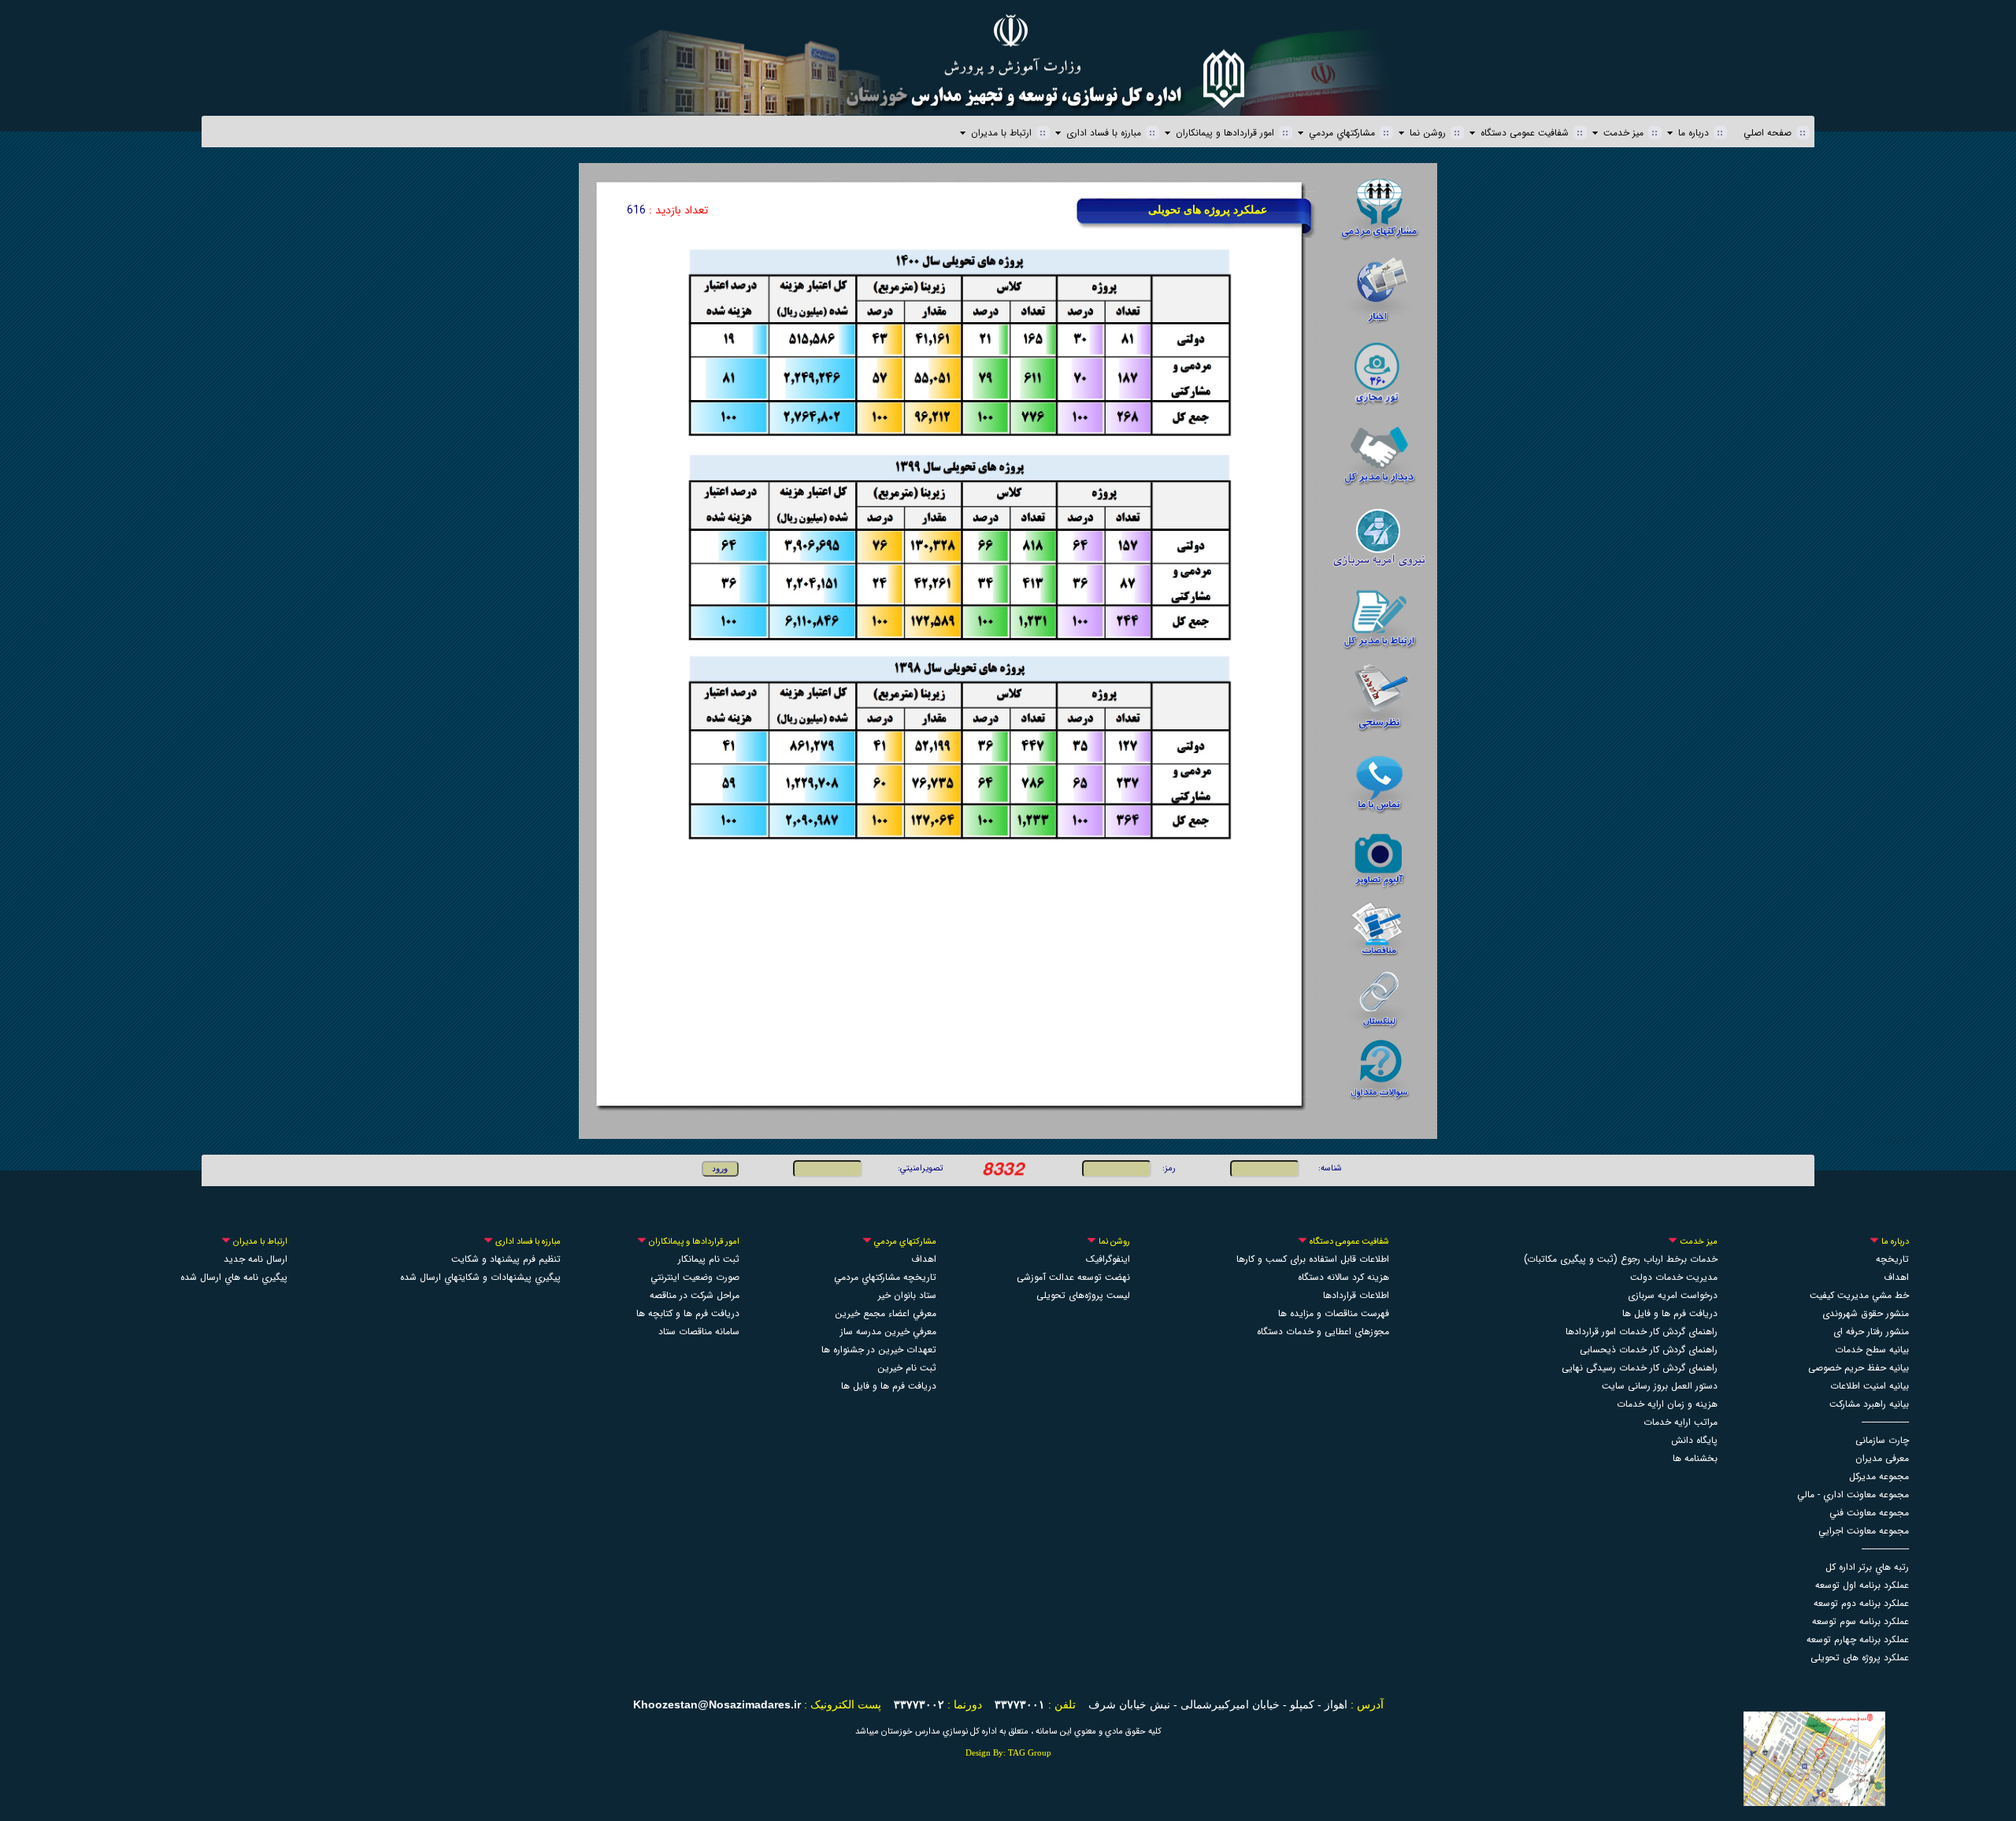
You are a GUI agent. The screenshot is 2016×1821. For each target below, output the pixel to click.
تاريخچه (1892, 1259)
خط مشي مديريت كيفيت (1859, 1295)
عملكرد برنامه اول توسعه (1862, 1585)
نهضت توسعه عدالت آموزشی (1073, 1277)
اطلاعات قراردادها (1356, 1295)
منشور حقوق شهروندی (1866, 1313)
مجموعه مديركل (1879, 1476)
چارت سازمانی (1882, 1440)
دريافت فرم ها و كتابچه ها (688, 1313)
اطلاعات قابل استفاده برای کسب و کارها (1313, 1259)
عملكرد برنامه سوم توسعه (1860, 1621)
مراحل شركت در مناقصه (695, 1295)
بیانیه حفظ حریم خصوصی (1858, 1368)
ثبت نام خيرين (907, 1368)
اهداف (924, 1259)
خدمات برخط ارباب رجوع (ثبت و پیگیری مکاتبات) (1621, 1259)
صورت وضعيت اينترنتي (695, 1277)
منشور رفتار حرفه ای (1871, 1331)
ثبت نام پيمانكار (709, 1259)
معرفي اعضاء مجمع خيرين (886, 1313)
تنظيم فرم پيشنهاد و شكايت (506, 1259)
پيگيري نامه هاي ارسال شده (234, 1277)
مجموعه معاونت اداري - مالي (1853, 1495)
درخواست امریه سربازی (1673, 1295)
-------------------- (1885, 1422)
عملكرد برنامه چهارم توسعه (1858, 1639)
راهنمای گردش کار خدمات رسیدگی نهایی (1640, 1368)
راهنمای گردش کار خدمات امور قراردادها (1642, 1331)
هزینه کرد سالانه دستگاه (1343, 1277)
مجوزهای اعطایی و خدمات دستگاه (1323, 1331)
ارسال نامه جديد (256, 1259)
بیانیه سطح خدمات (1872, 1350)
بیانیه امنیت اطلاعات (1870, 1386)
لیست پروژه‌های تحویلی (1083, 1295)
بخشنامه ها (1695, 1458)
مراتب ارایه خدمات (1681, 1422)
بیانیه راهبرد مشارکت (1869, 1404)
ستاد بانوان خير (907, 1295)
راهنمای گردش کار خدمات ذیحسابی (1649, 1350)
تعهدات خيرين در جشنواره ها (879, 1350)
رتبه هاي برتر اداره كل (1867, 1567)
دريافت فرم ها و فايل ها (1670, 1313)
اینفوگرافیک (1108, 1259)
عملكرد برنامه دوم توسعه (1861, 1603)
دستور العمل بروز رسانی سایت (1660, 1386)
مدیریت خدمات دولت (1674, 1277)
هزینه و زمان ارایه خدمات (1667, 1404)
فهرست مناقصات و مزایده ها (1334, 1313)
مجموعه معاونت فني (1869, 1513)
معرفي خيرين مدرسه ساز (888, 1331)
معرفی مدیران (1882, 1458)
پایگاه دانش (1694, 1440)
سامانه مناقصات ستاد (699, 1331)
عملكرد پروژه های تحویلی (1860, 1658)
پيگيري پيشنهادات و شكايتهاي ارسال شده (480, 1277)
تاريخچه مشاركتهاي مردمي (885, 1277)
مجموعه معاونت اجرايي (1864, 1531)
